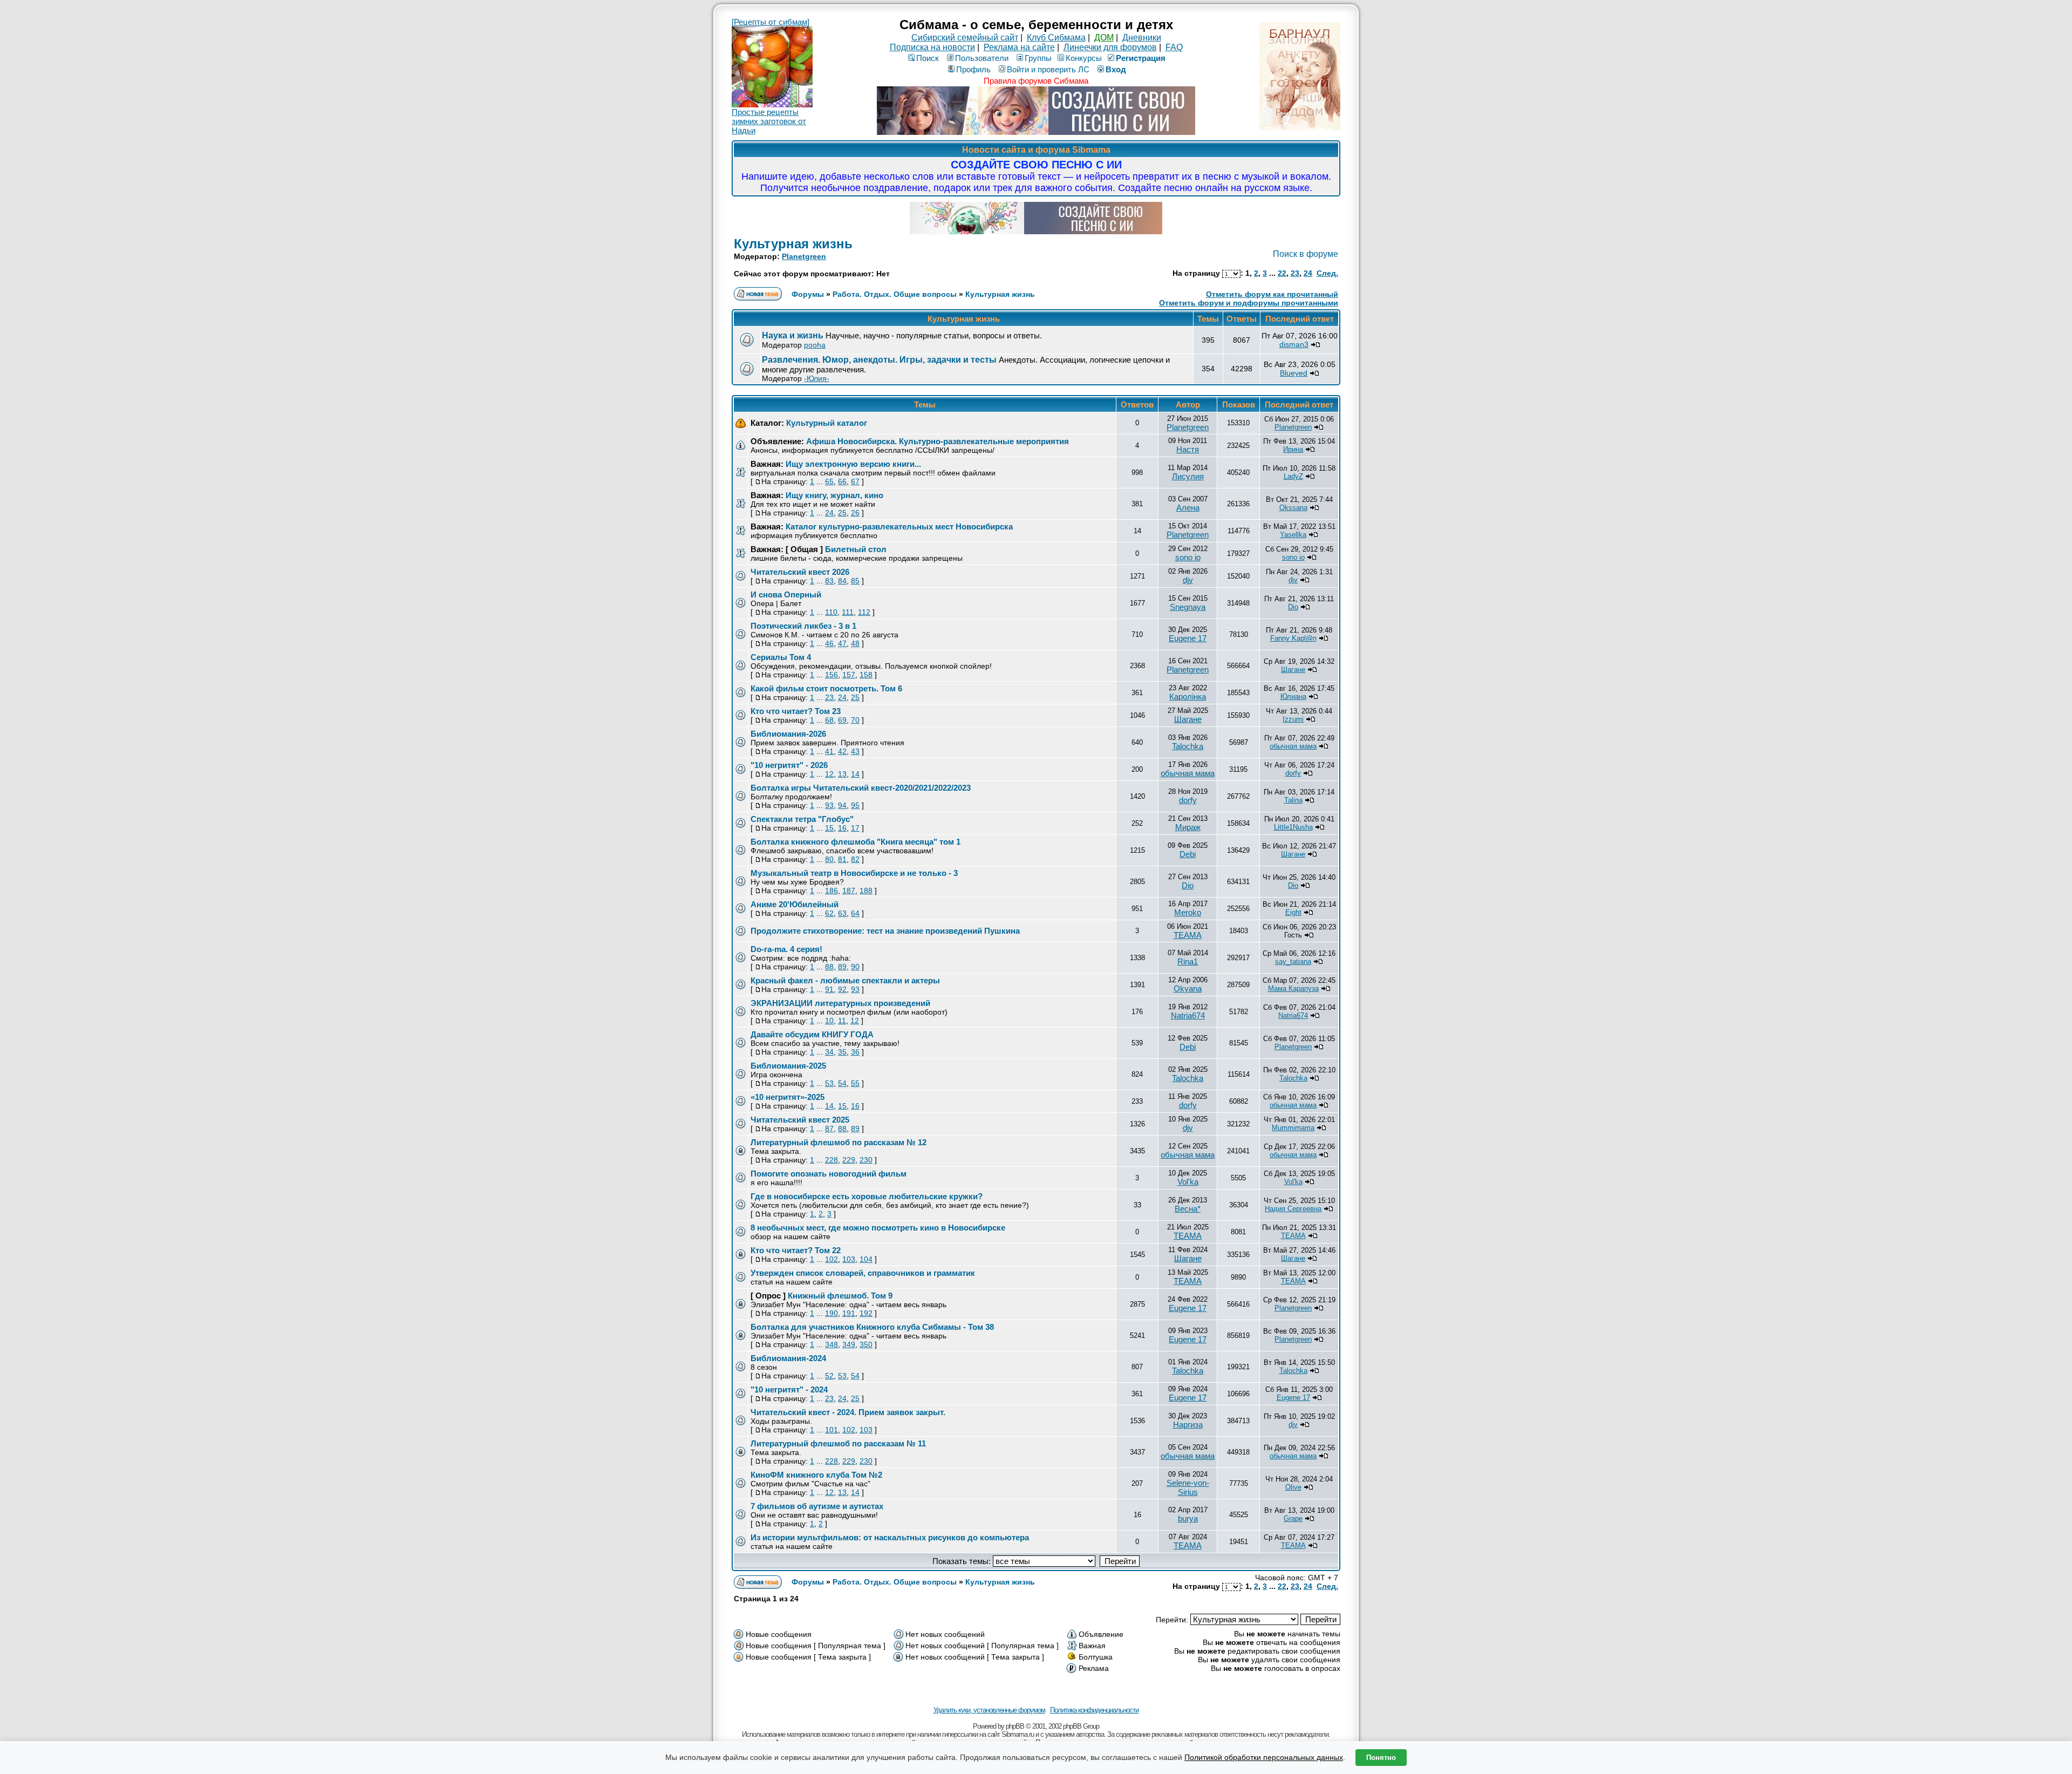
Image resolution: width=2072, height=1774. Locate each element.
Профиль (973, 69)
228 (831, 1160)
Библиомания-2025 (788, 1066)
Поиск (928, 58)
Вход (1116, 69)
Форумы (808, 294)
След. (1327, 273)
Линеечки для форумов (1110, 47)
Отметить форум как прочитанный (1272, 294)
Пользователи (982, 58)
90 (855, 967)
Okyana (1188, 988)
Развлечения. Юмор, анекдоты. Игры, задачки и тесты (879, 360)
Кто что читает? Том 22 (796, 1250)
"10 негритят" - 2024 (789, 1389)
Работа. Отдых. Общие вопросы (895, 294)
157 (849, 675)
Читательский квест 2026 (800, 572)
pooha (815, 345)
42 (842, 751)
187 (849, 891)
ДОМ (1104, 38)
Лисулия (1188, 476)
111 (848, 612)
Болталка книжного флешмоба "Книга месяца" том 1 (856, 842)
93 (829, 805)
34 (829, 1052)
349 (849, 1344)
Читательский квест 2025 (800, 1120)
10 (829, 1021)
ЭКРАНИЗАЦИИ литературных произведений (840, 1003)
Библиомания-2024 (788, 1358)
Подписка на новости (932, 47)
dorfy (1293, 773)
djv (1188, 580)
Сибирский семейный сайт (965, 38)
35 (842, 1052)
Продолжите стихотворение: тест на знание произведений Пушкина (885, 931)
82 (855, 859)
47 (842, 643)
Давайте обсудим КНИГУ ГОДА (812, 1034)
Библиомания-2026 (788, 734)
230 (866, 1160)
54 (842, 1083)
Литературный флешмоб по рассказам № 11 (838, 1443)
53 (829, 1083)
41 (829, 751)
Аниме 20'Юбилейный (795, 904)
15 (829, 828)
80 (829, 859)
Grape (1293, 1518)
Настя (1188, 449)
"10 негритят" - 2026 (789, 765)
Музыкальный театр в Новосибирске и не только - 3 (854, 873)
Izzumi (1293, 719)
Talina (1293, 800)
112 (864, 612)
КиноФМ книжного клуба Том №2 (816, 1475)
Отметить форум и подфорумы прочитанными (1249, 303)
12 (829, 774)
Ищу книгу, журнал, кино (834, 495)
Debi (1188, 854)
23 (1295, 273)
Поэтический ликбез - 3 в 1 (803, 626)
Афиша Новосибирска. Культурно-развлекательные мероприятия (938, 441)
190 (831, 1313)
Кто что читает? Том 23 (796, 711)
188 (866, 891)
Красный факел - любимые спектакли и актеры (845, 980)
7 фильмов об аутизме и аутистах (817, 1506)
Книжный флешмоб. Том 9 (840, 1296)
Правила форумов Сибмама (1036, 81)
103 (849, 1259)
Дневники (1142, 38)
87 (829, 1129)
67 (855, 481)
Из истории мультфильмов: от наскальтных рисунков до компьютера (890, 1537)
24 (1308, 273)
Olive (1293, 1487)
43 (855, 751)
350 (866, 1344)
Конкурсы (1084, 58)
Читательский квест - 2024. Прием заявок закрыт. (848, 1412)
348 (831, 1344)
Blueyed (1294, 373)
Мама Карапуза (1293, 988)
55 (855, 1083)
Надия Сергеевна (1293, 1209)
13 (842, 774)
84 (842, 581)
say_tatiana (1293, 961)
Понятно (1381, 1758)
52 (829, 1376)
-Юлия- (817, 378)
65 (829, 481)
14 (855, 774)
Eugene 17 (1188, 638)
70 (855, 720)
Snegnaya (1188, 607)
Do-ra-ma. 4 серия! (786, 949)
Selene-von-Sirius (1188, 1487)
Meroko (1188, 912)
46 (829, 643)
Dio (1293, 607)
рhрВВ (1015, 1726)
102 (831, 1259)
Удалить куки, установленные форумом (989, 1710)
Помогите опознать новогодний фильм (829, 1174)
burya (1188, 1518)
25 (842, 513)
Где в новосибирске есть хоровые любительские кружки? (867, 1196)
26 (855, 513)
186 (831, 891)
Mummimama (1293, 1128)
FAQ (1174, 47)
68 (829, 720)
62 (829, 913)
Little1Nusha (1293, 827)
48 (855, 643)
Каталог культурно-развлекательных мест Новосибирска (899, 526)
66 (842, 481)
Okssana (1293, 508)
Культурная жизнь (793, 244)
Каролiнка (1188, 696)
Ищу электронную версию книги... (853, 464)
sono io (1188, 557)
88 (829, 967)
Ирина (1293, 449)
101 (831, 1430)
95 (855, 805)
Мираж (1188, 827)
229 (849, 1160)
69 (842, 720)
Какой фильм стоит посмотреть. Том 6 (826, 688)
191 (849, 1313)
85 (855, 581)
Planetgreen (804, 256)
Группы (1038, 58)
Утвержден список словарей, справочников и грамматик (863, 1273)
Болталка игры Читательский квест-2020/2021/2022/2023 (861, 788)
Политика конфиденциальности (1094, 1710)
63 (842, 913)
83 (829, 581)
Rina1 (1188, 961)
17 (855, 828)
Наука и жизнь (793, 335)
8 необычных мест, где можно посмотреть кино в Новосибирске (878, 1228)
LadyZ (1293, 476)
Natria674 (1188, 1015)
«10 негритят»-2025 (788, 1097)
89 (842, 967)
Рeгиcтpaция (1141, 58)
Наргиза (1188, 1425)
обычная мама (1293, 746)
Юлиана (1293, 696)
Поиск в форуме (1306, 254)
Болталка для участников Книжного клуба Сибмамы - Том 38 (872, 1327)
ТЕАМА (1188, 935)
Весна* (1188, 1209)
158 (866, 675)
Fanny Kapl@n (1293, 638)
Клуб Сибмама (1056, 38)
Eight (1293, 912)
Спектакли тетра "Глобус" (802, 819)
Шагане (1293, 670)
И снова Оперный (786, 594)
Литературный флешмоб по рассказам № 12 (839, 1142)
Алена (1188, 508)
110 (831, 612)
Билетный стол (856, 549)
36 (855, 1052)
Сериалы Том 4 (781, 657)
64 (855, 913)
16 (842, 828)
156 (831, 675)
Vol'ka (1188, 1182)
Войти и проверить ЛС (1048, 69)
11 (842, 1021)
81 (842, 859)
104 (866, 1259)
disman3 (1294, 344)
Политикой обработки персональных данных (1264, 1757)
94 (842, 805)
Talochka (1188, 746)
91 (829, 989)
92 (842, 989)
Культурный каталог (827, 423)
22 (1282, 273)
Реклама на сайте (1019, 47)
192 (866, 1313)
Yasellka (1293, 535)
